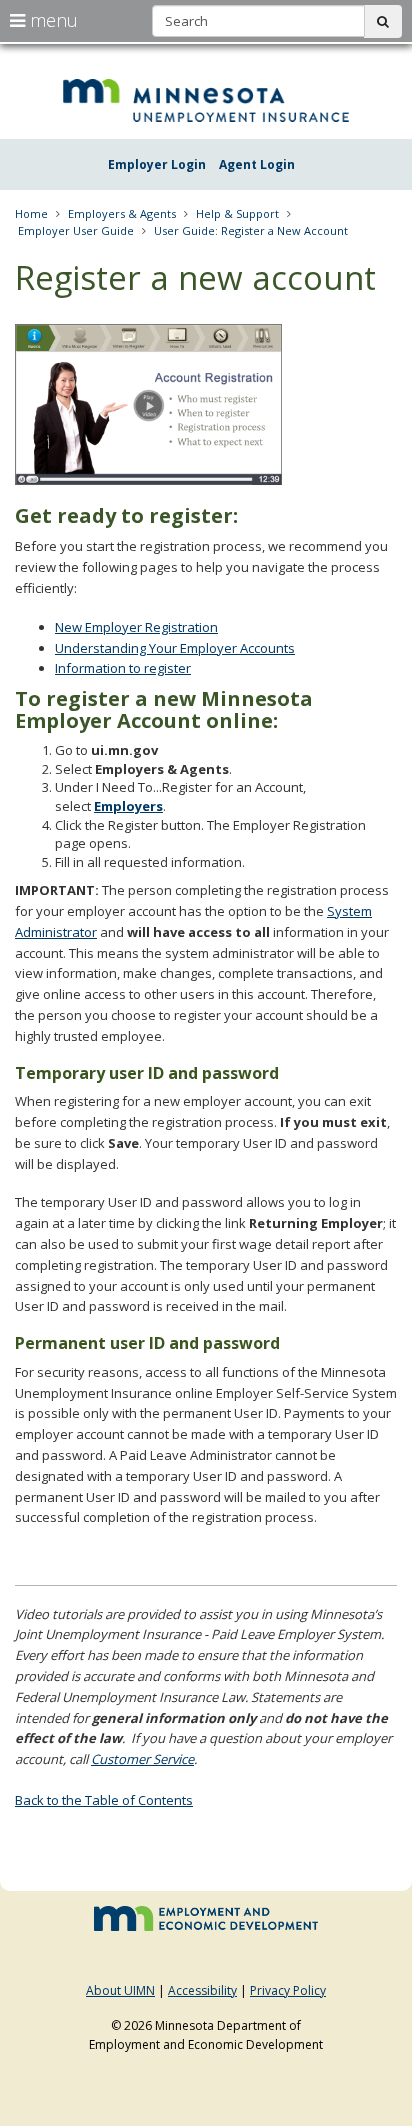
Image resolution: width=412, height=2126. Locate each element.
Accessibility (202, 1990)
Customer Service (142, 1759)
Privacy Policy (288, 1990)
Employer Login (157, 164)
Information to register (123, 668)
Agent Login (257, 164)
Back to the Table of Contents (104, 1800)
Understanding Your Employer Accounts (175, 648)
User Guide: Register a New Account (251, 230)
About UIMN (120, 1990)
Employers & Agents (122, 213)
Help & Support (237, 213)
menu (51, 20)
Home (31, 213)
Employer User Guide (76, 230)
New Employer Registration (136, 627)
